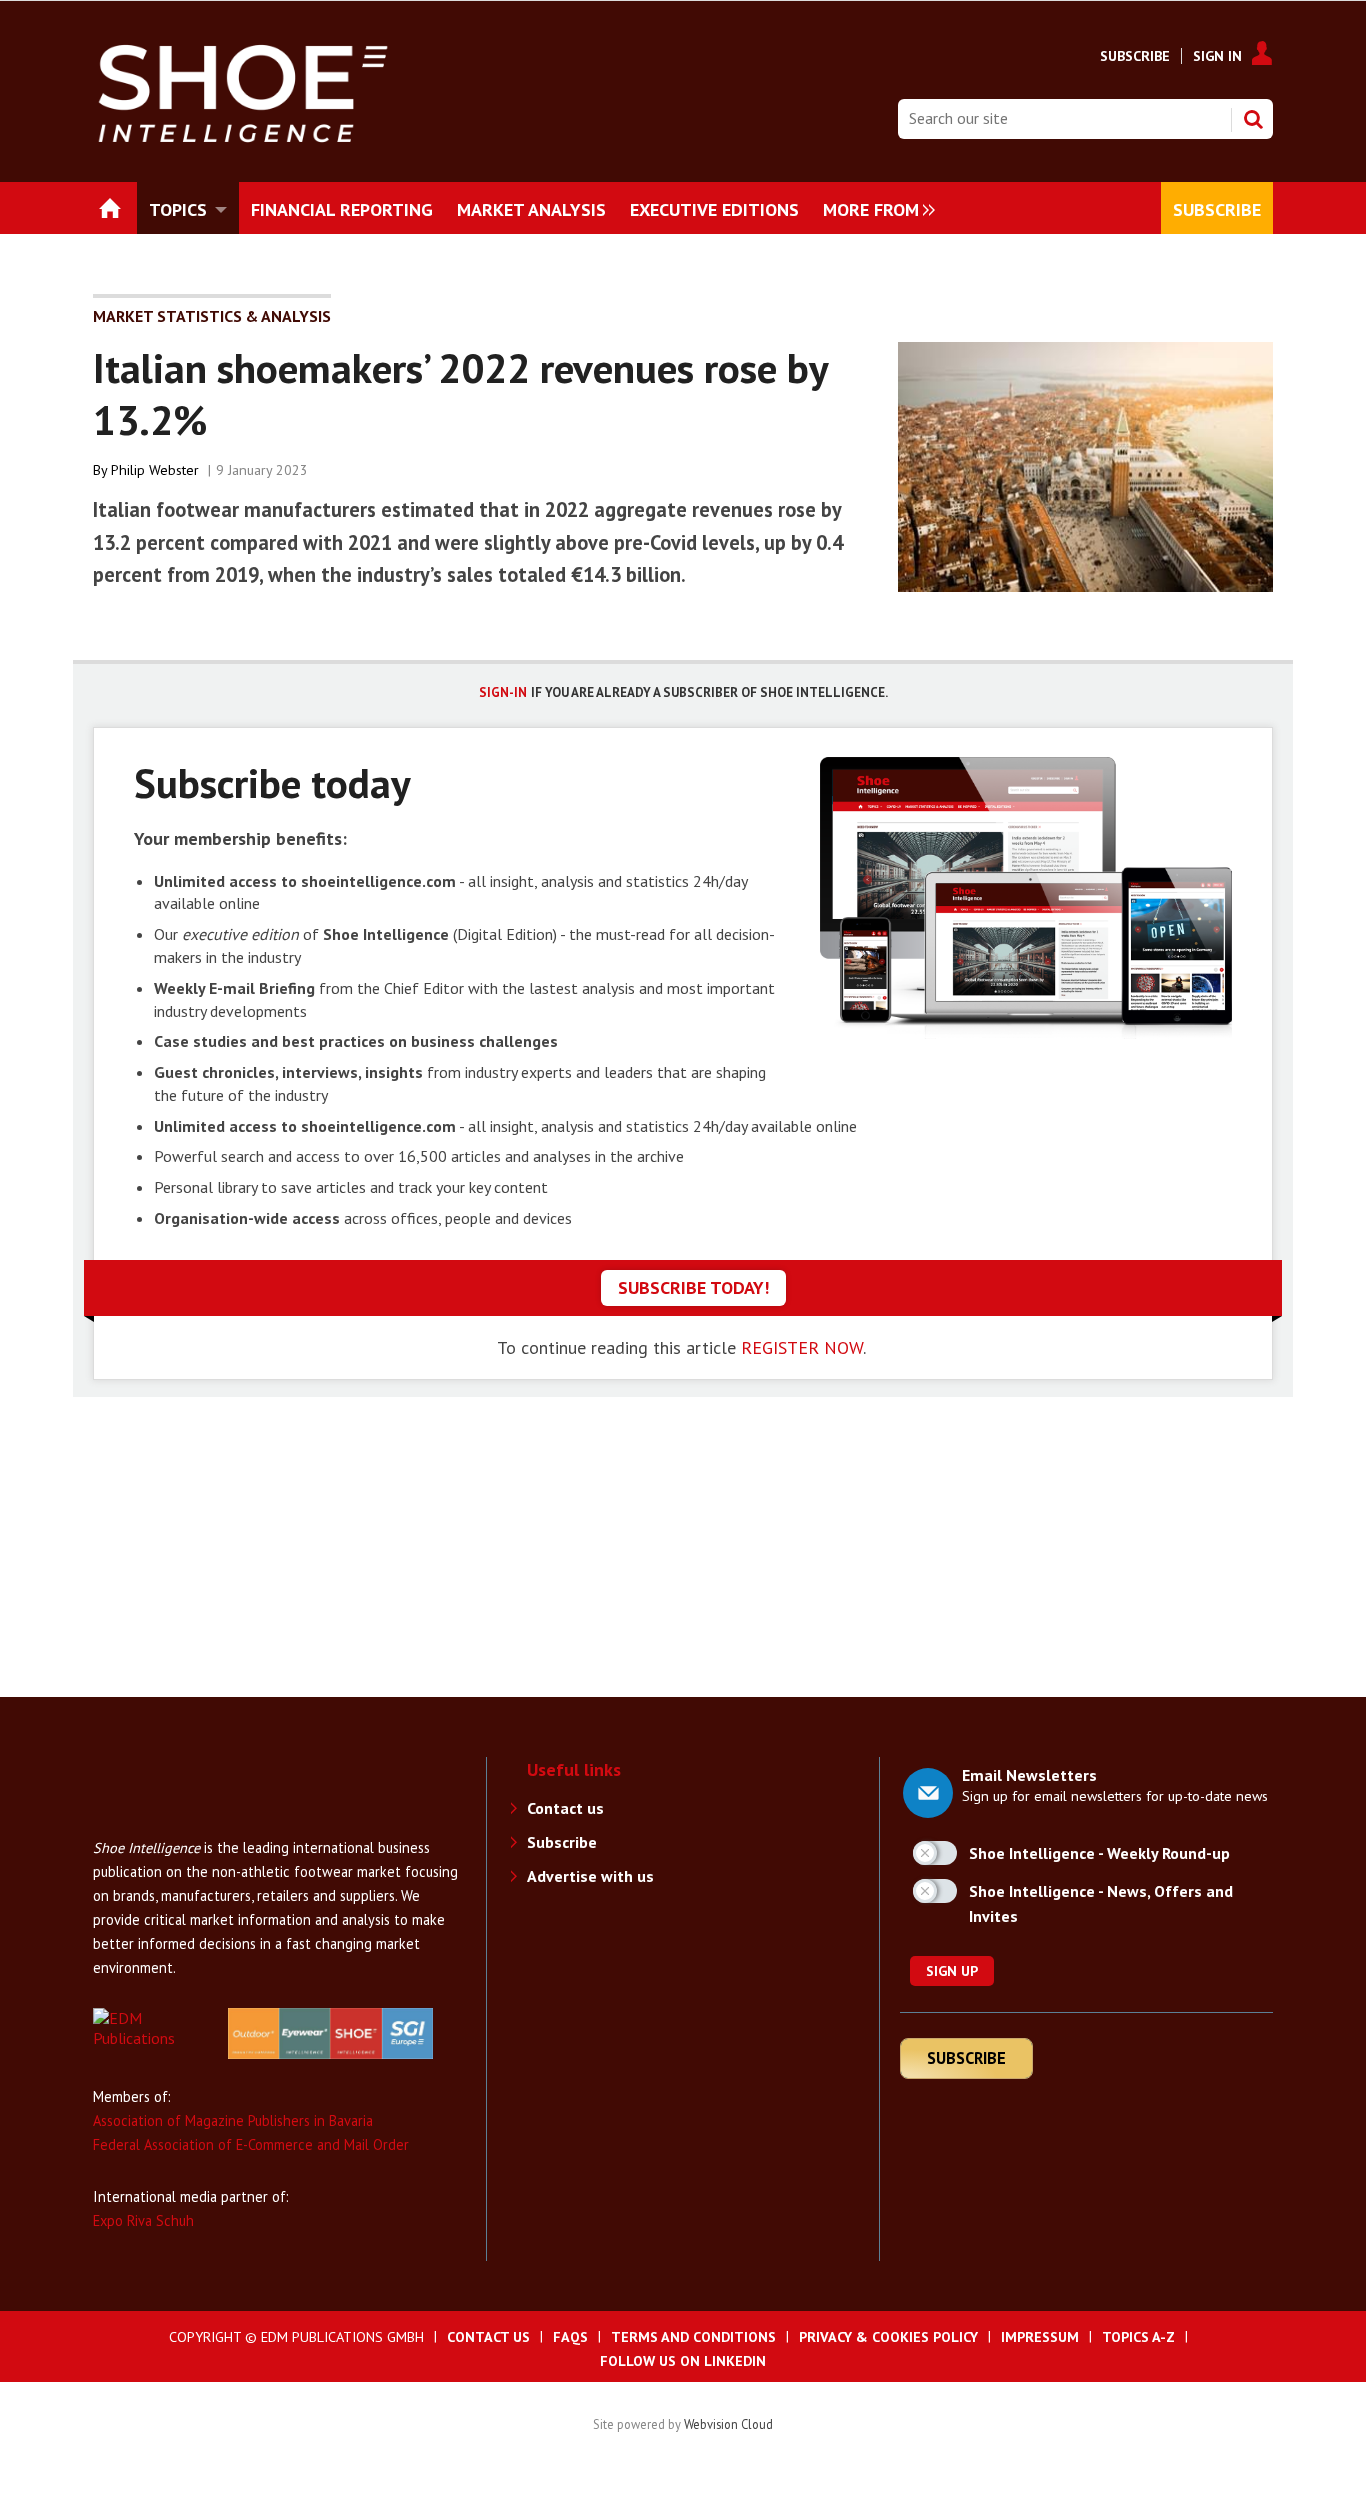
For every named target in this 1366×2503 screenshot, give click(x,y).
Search (1253, 119)
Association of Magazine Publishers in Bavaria (233, 2120)
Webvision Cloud (728, 2424)
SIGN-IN (503, 692)
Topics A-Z (1138, 2337)
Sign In (1217, 56)
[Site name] (173, 1826)
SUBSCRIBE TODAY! (693, 1287)
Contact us (565, 1808)
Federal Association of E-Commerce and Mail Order (251, 2144)
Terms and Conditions (693, 2337)
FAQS (570, 2337)
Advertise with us (590, 1876)
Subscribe (1135, 56)
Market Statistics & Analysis (212, 316)
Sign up (952, 1971)
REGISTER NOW (802, 1347)
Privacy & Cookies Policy (888, 2337)
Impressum (1040, 2337)
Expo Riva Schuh (143, 2220)
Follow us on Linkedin (683, 2361)
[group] (874, 208)
